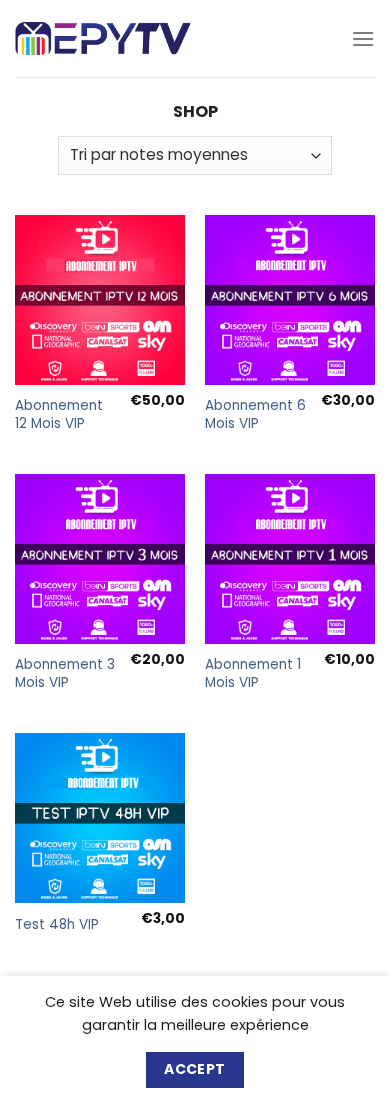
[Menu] (363, 38)
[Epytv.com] (103, 38)
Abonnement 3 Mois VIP (65, 673)
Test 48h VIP (57, 925)
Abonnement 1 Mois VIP (253, 673)
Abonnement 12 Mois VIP (59, 414)
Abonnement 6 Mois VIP (255, 414)
